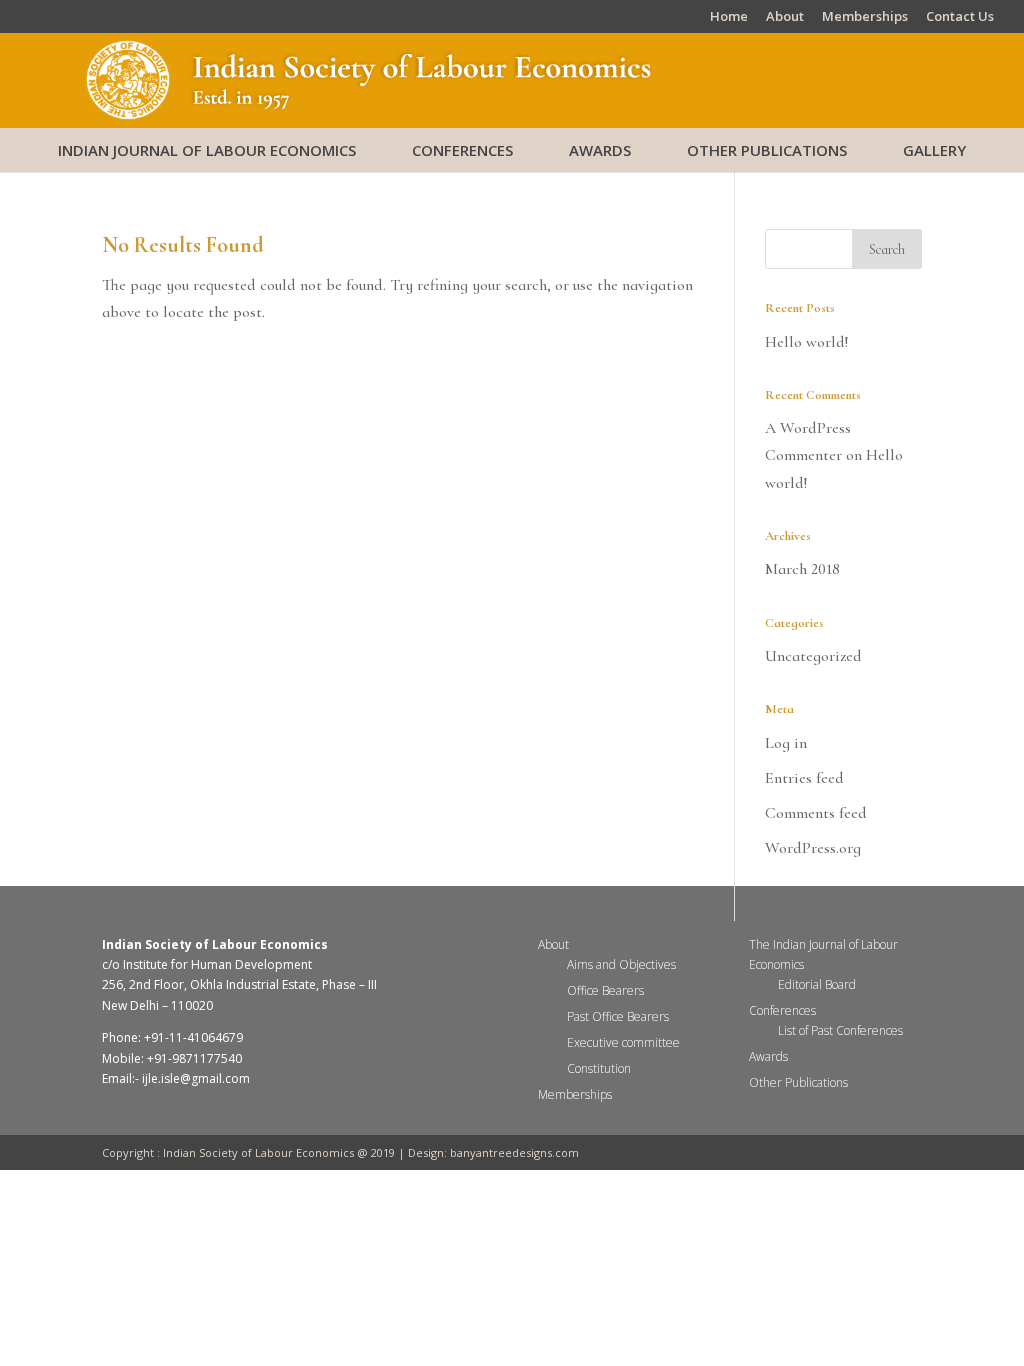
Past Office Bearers (618, 1016)
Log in (786, 743)
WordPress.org (813, 848)
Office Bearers (605, 990)
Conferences (462, 150)
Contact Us (960, 17)
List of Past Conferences (840, 1030)
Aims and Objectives (621, 964)
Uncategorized (813, 656)
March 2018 (802, 569)
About (785, 17)
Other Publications (767, 150)
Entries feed (804, 778)
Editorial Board (817, 984)
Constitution (599, 1068)
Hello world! (806, 342)
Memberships (865, 17)
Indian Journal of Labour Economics (207, 150)
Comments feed (816, 813)
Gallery (934, 150)
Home (729, 17)
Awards (600, 150)
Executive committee (623, 1042)
